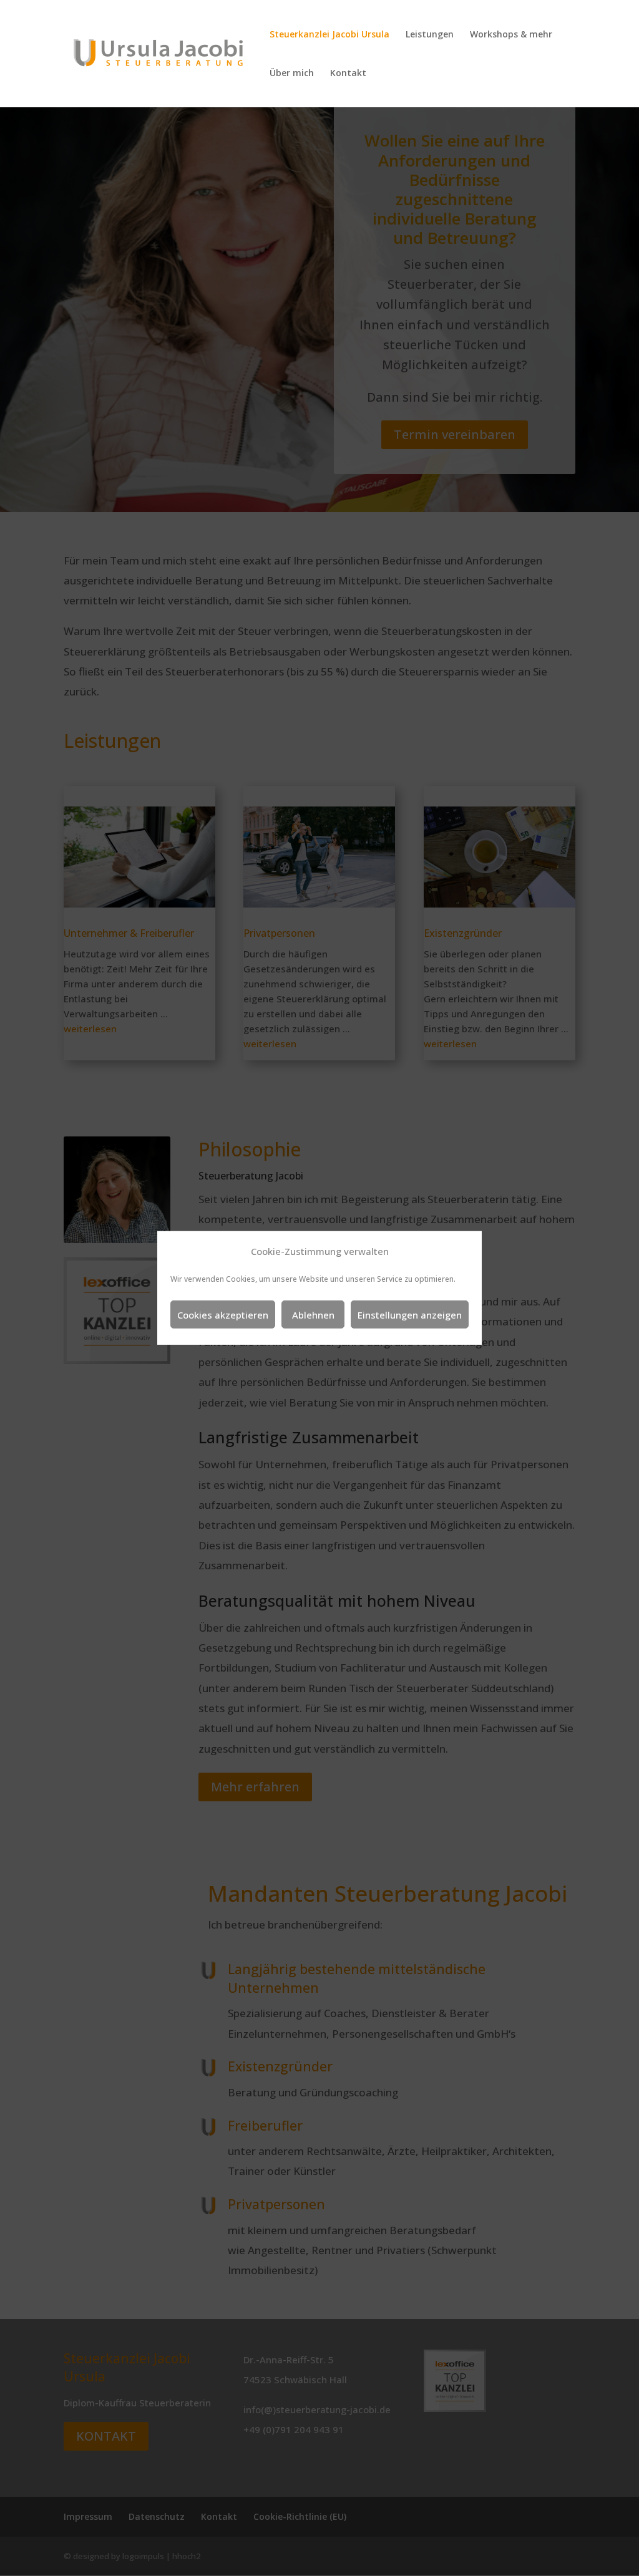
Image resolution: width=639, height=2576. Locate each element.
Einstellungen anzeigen (410, 1315)
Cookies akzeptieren (223, 1315)
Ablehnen (313, 1315)
